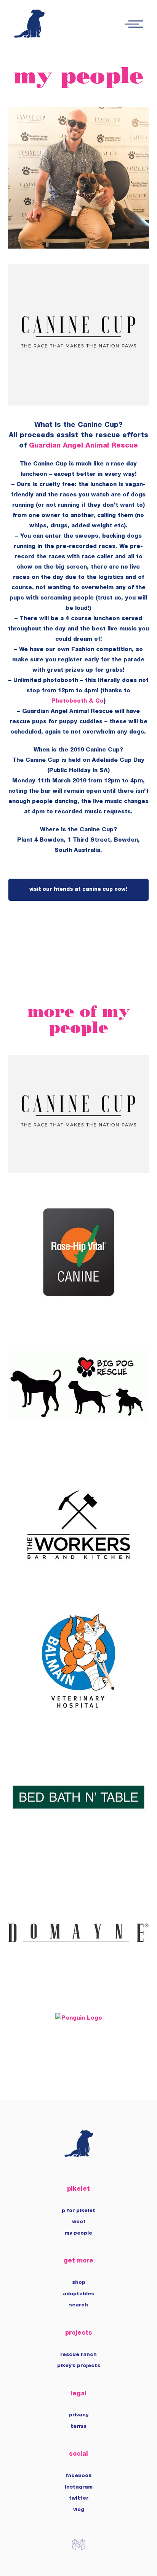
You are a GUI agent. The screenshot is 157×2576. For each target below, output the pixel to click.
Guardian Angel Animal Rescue (83, 446)
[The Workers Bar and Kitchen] (79, 1577)
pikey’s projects (79, 2366)
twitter (79, 2498)
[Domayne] (79, 1985)
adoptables (78, 2294)
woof (79, 2222)
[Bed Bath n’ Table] (79, 1849)
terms (78, 2427)
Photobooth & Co (78, 701)
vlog (79, 2510)
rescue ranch (78, 2355)
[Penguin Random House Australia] (79, 2019)
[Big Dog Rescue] (79, 1440)
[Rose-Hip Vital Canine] (79, 1304)
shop (79, 2283)
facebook (78, 2476)
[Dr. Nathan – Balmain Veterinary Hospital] (79, 1713)
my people (78, 2233)
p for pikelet (78, 2211)
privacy (79, 2415)
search (78, 2305)
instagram (79, 2487)
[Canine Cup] (79, 1168)
